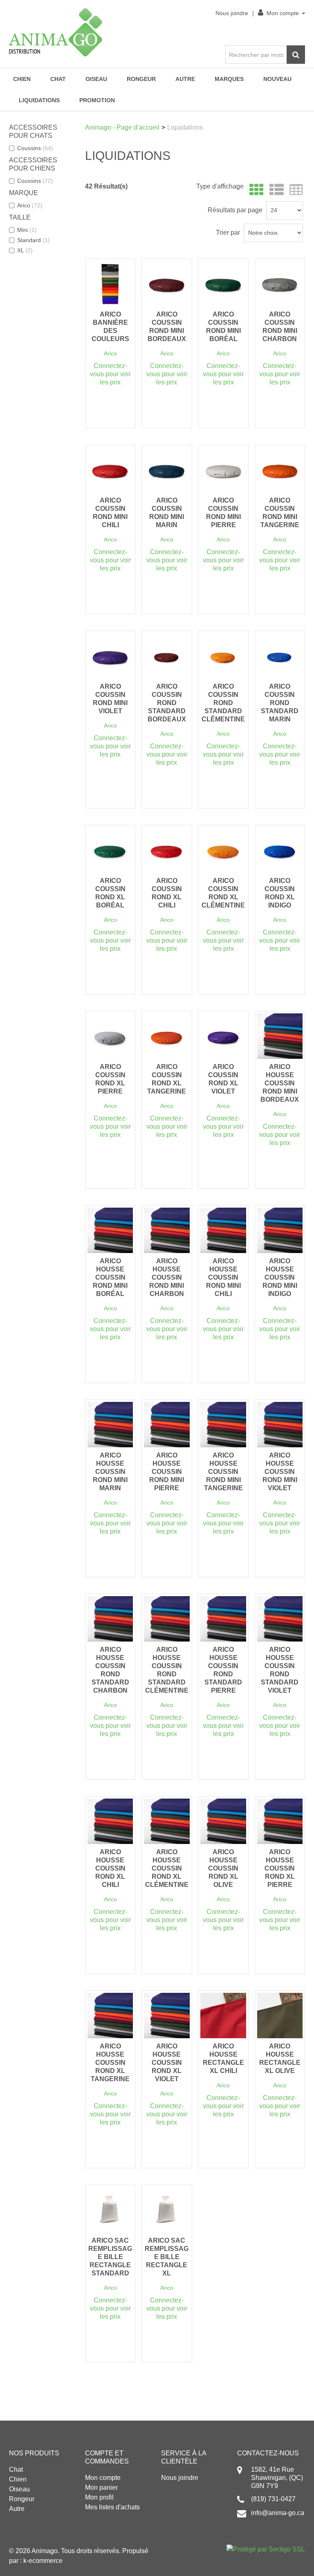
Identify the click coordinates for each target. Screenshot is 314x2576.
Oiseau (96, 79)
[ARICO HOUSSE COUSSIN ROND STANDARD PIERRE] (223, 1619)
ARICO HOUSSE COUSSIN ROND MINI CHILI (223, 1277)
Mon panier (101, 2487)
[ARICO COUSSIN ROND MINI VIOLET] (110, 656)
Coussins (35, 148)
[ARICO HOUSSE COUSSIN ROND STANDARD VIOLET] (280, 1619)
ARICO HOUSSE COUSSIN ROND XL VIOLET (167, 2063)
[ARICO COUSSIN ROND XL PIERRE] (110, 1036)
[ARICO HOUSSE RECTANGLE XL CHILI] (223, 2016)
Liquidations (39, 100)
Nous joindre (232, 13)
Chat (58, 79)
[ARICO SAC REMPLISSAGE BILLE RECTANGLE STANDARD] (110, 2210)
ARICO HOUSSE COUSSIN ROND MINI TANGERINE (223, 1472)
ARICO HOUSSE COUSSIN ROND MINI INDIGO (280, 1277)
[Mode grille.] (255, 190)
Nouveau (277, 79)
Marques (229, 79)
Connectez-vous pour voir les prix (110, 374)
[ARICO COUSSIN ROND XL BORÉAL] (110, 850)
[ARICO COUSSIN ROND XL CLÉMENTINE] (223, 850)
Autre (185, 79)
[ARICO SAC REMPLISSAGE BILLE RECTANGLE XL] (167, 2210)
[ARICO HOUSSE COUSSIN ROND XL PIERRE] (280, 1821)
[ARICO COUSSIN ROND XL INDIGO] (280, 850)
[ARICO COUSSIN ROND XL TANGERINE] (167, 1036)
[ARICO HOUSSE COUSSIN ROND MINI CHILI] (223, 1230)
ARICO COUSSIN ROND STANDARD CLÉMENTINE (223, 703)
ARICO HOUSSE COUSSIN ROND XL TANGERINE (110, 2063)
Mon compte (283, 13)
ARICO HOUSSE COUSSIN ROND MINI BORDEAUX (280, 1083)
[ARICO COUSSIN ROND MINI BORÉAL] (223, 284)
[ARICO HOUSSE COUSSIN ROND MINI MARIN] (110, 1425)
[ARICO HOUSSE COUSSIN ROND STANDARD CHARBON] (110, 1619)
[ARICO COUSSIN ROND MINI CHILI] (110, 470)
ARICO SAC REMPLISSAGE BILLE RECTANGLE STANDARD (110, 2257)
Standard (34, 240)
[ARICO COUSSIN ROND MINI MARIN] (167, 470)
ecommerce (46, 2561)
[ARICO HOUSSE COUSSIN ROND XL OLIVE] (223, 1821)
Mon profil (99, 2497)
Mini (27, 230)
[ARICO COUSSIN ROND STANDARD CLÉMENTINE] (223, 656)
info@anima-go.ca (278, 2513)
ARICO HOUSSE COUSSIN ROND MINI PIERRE (167, 1472)
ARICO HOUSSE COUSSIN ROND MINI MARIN (110, 1472)
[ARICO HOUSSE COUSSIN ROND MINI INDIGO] (280, 1230)
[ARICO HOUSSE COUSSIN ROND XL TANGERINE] (110, 2016)
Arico (30, 205)
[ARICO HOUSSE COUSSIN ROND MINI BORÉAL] (110, 1230)
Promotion (97, 100)
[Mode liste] (275, 190)
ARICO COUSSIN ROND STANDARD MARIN (280, 703)
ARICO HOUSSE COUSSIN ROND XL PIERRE (280, 1868)
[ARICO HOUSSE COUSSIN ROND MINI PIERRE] (167, 1425)
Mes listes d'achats (112, 2507)
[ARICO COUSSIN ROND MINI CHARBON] (280, 284)
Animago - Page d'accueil (122, 127)
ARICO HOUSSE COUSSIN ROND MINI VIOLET (280, 1472)
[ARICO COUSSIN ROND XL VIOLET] (223, 1036)
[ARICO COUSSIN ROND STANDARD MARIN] (280, 656)
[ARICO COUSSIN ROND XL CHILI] (167, 850)
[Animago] (56, 32)
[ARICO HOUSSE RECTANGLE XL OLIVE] (280, 2016)
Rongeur (141, 79)
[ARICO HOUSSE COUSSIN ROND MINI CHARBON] (167, 1230)
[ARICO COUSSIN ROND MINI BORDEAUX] (167, 284)
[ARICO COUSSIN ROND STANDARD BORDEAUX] (167, 656)
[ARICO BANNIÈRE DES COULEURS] (110, 284)
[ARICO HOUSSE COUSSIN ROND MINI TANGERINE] (223, 1425)
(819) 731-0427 (273, 2499)
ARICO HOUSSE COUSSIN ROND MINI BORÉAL (110, 1277)
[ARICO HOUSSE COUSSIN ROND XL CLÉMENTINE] (167, 1821)
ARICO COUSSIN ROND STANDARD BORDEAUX (167, 703)
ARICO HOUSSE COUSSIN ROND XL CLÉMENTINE (167, 1868)
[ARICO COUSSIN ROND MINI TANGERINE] (280, 470)
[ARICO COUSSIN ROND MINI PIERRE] (223, 470)
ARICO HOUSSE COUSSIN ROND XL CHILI (110, 1868)
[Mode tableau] (294, 190)
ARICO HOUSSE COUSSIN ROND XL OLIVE (223, 1868)
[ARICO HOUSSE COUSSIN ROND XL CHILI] (110, 1821)
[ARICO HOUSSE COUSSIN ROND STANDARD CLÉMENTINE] (167, 1619)
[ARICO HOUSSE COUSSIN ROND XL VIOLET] (167, 2016)
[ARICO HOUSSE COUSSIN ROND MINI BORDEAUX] (280, 1036)
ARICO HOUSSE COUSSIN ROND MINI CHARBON (167, 1277)
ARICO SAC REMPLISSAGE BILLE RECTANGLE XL (167, 2257)
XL (25, 250)
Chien (22, 79)
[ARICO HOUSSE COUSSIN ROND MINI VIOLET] (280, 1425)
